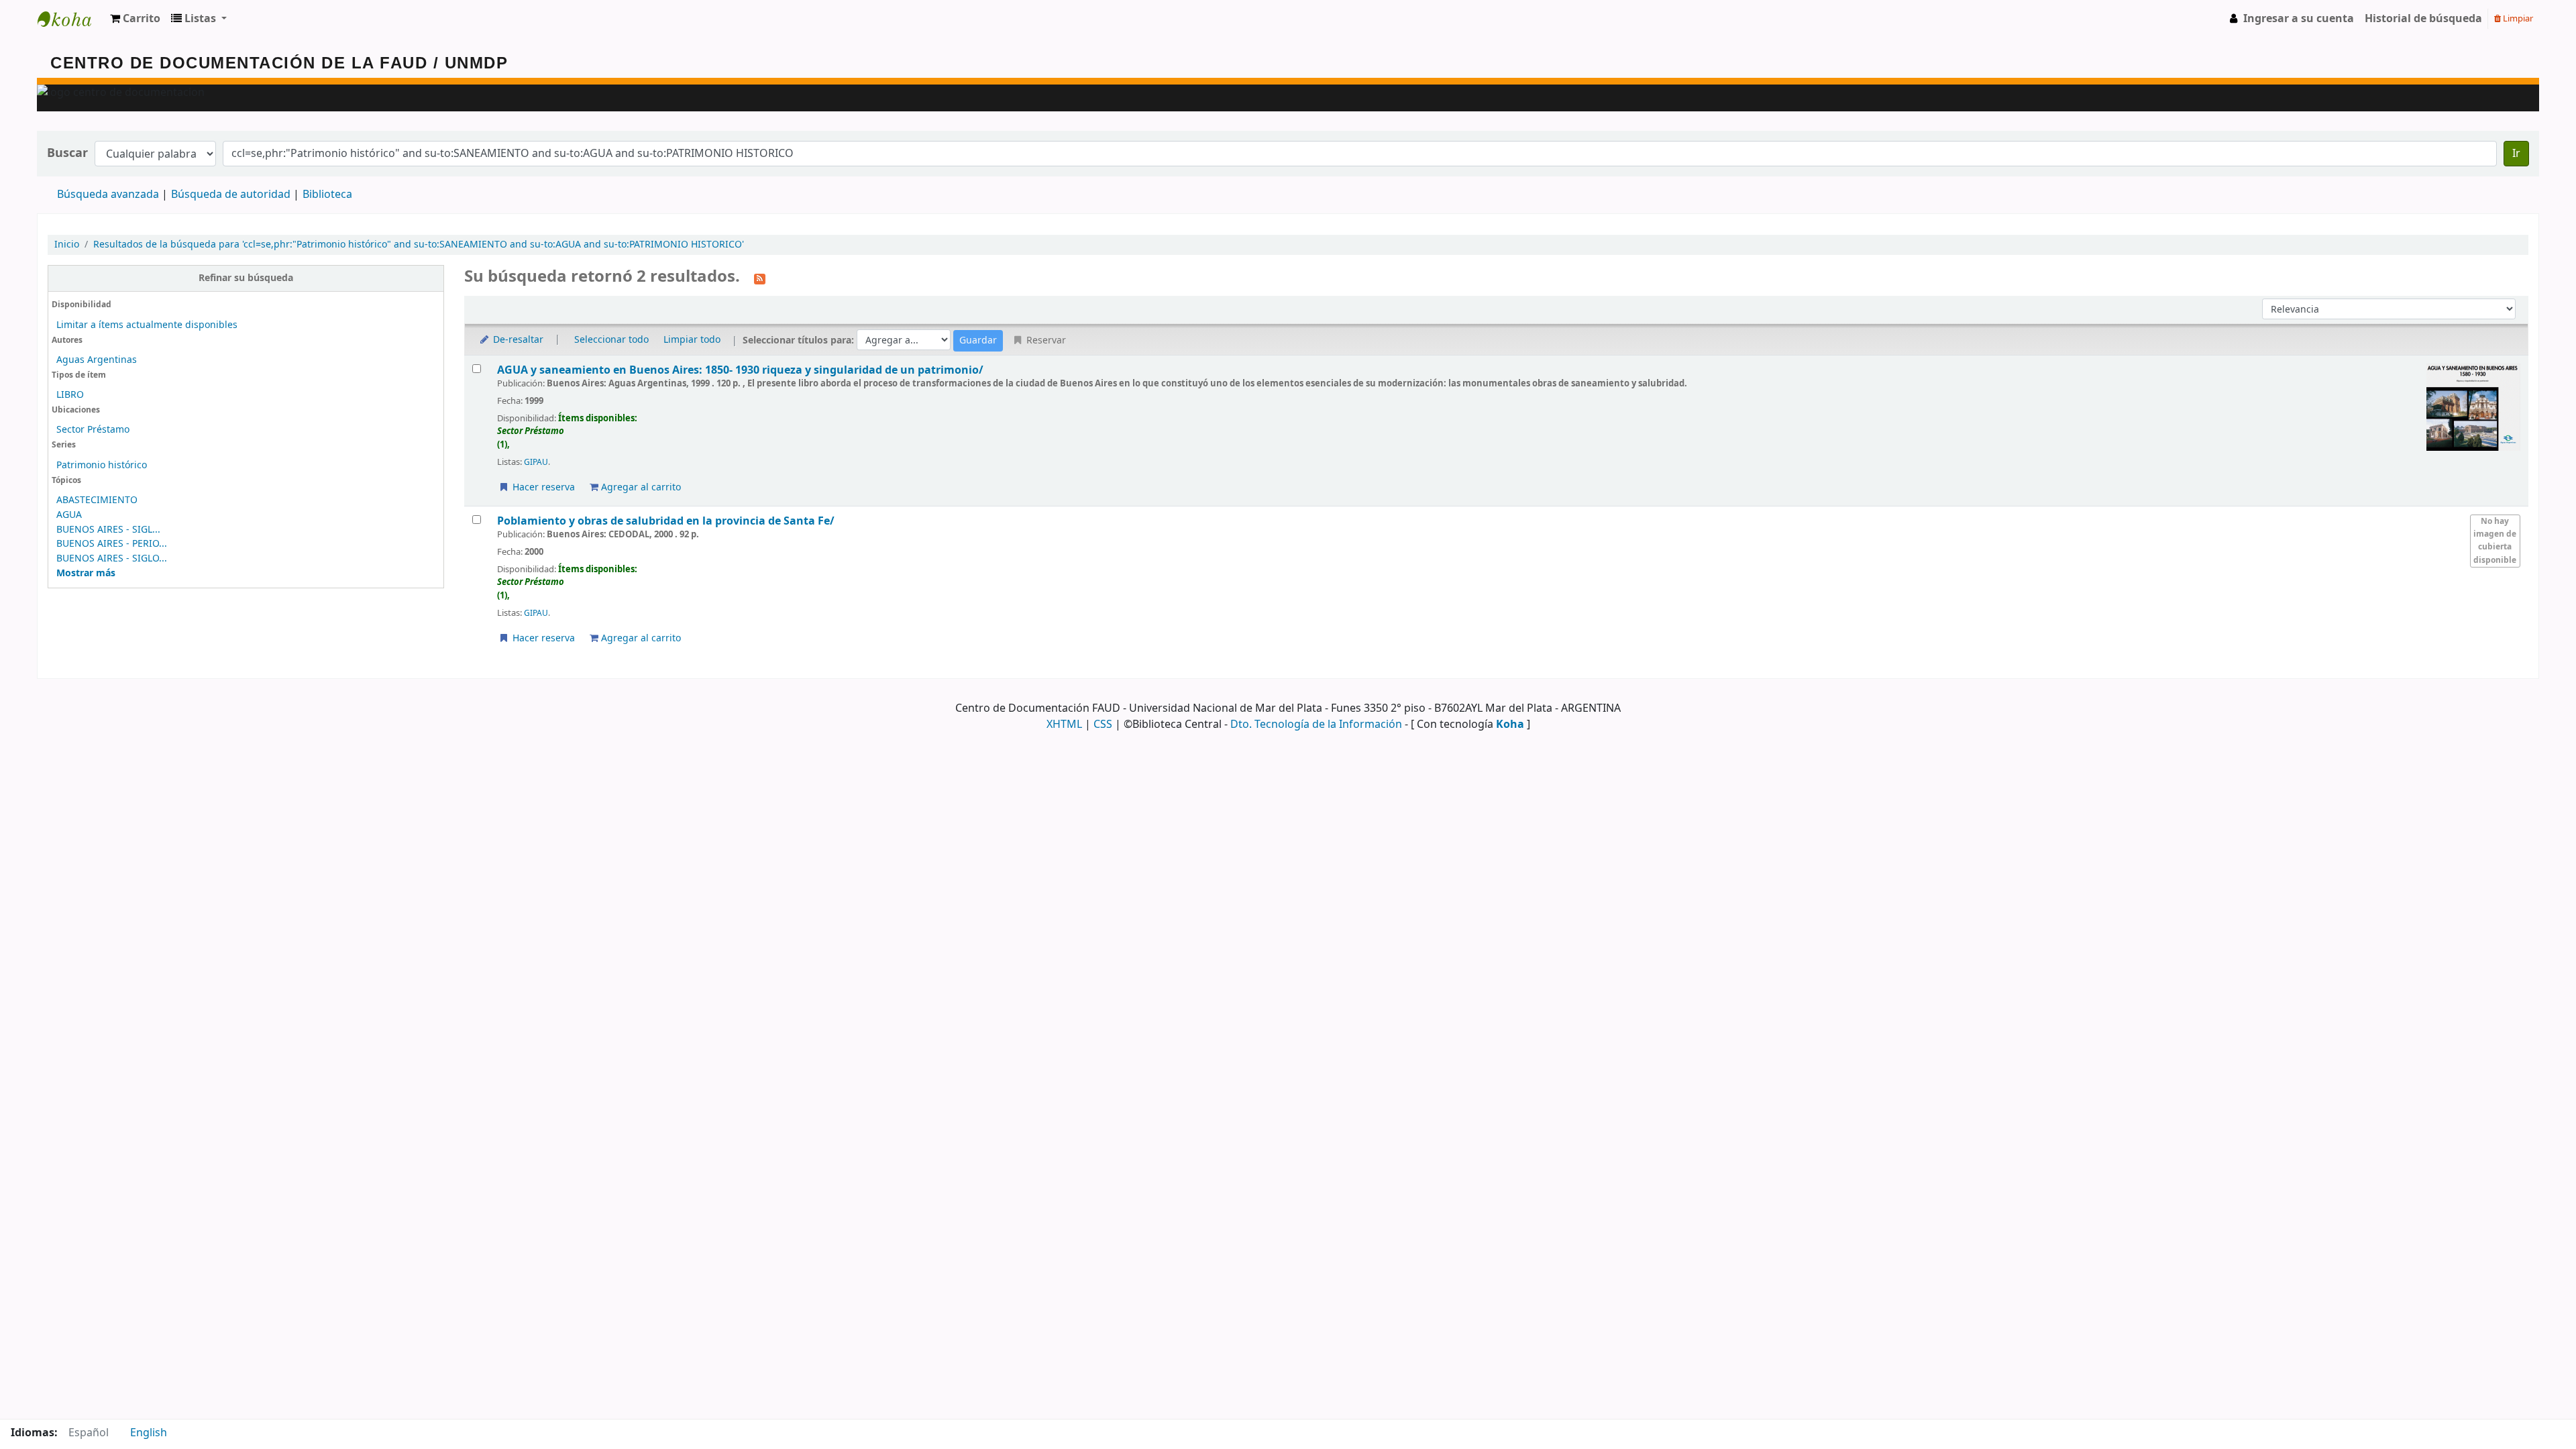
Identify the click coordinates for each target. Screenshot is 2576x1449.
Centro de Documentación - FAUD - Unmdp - (71, 19)
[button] (135, 19)
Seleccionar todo (611, 340)
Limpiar (2517, 18)
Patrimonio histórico (102, 465)
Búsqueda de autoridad (231, 195)
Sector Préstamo (93, 430)
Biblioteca (327, 195)
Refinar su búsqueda (246, 278)
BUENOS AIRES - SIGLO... (112, 558)
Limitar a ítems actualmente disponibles (147, 325)
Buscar (67, 153)
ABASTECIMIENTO (97, 500)
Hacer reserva (542, 487)
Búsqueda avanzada (108, 195)
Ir (2516, 154)
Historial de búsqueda (2423, 19)
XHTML (1064, 724)
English (149, 1433)
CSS (1103, 724)
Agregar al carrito (640, 487)
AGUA (69, 515)
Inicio (67, 245)
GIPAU (536, 462)
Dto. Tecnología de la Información (1316, 724)
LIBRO (70, 395)
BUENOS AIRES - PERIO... (112, 544)
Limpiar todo (692, 340)
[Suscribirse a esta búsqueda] (760, 278)
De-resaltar (517, 340)
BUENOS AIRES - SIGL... (108, 530)
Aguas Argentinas (97, 360)
